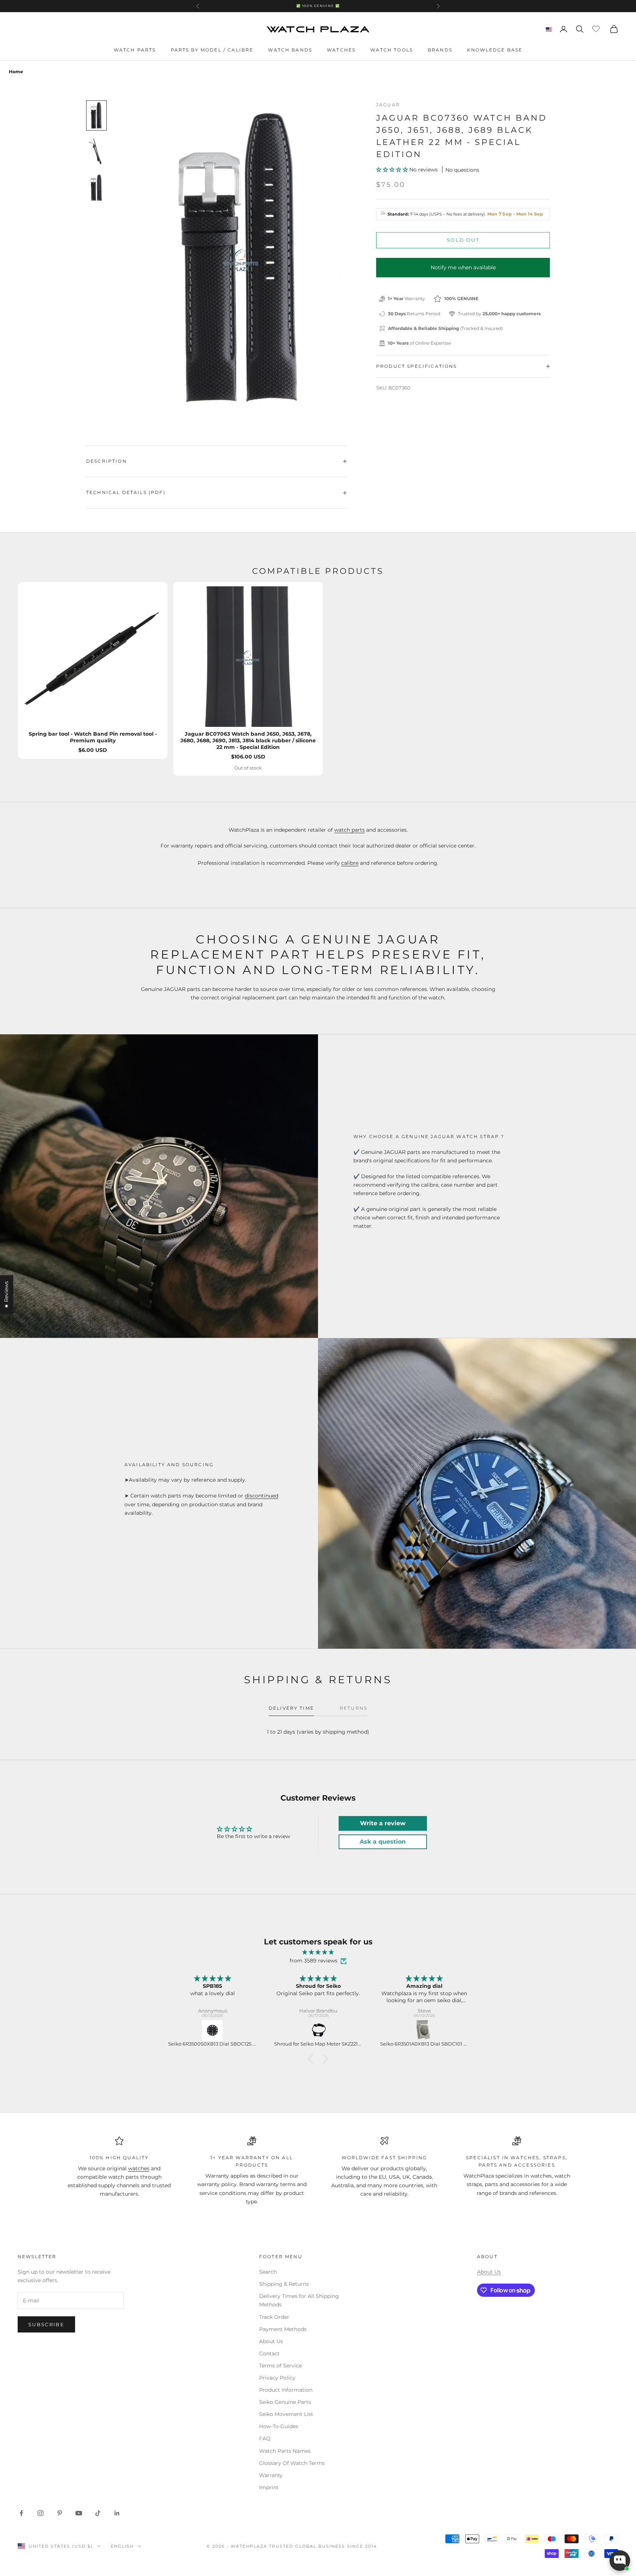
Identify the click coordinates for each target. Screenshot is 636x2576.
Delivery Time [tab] (291, 1708)
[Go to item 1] (96, 116)
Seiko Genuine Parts (285, 2402)
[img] (318, 1952)
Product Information (286, 2390)
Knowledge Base (495, 50)
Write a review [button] (383, 1823)
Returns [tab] (354, 1708)
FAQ (265, 2438)
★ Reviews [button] (6, 1294)
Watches (341, 50)
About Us (271, 2341)
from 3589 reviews (314, 1961)
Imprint (269, 2487)
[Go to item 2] (96, 152)
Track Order (274, 2317)
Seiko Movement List (286, 2414)
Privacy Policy (277, 2378)
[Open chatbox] (620, 2561)
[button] (393, 170)
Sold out (463, 240)
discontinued (262, 1496)
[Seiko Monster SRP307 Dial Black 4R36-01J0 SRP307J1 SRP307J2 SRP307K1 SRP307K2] (425, 2030)
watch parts (349, 830)
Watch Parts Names (285, 2451)
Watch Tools (392, 50)
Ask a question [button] (383, 1842)
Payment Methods (283, 2329)
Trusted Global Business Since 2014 (323, 2546)
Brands (440, 50)
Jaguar (388, 105)
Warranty (271, 2475)
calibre (350, 863)
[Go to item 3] (96, 188)
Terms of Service (280, 2366)
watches (139, 2168)
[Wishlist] (597, 28)
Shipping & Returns (284, 2284)
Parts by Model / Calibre (212, 50)
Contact (269, 2353)
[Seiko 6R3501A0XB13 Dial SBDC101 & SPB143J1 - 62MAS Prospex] (319, 2030)
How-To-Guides (279, 2426)
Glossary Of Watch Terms (292, 2463)
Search (268, 2272)
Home (16, 72)
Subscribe (46, 2324)
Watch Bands (290, 50)
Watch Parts (135, 50)
